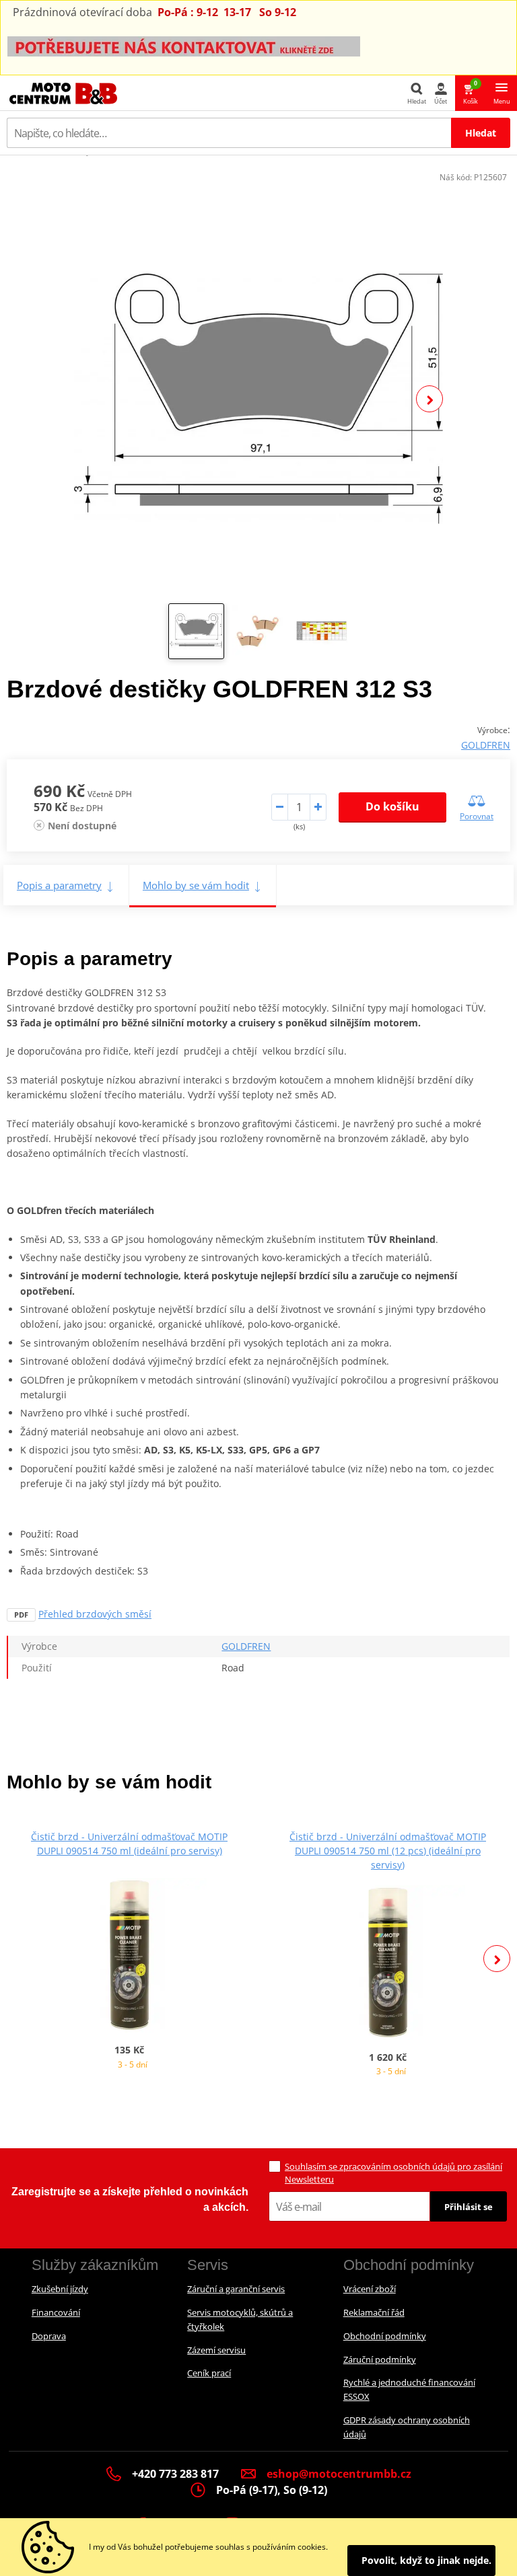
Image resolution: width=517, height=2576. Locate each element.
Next (429, 399)
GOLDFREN (486, 745)
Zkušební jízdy (60, 2289)
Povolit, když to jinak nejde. (426, 2560)
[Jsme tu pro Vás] (184, 45)
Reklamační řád (374, 2312)
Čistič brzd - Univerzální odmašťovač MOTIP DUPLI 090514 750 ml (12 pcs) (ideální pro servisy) (388, 1851)
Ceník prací (209, 2373)
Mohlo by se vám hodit (196, 885)
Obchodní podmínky (385, 2336)
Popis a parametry (59, 885)
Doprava (49, 2336)
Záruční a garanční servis (236, 2289)
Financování (56, 2312)
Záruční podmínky (380, 2359)
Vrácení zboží (370, 2289)
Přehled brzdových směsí (95, 1614)
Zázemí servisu (216, 2350)
